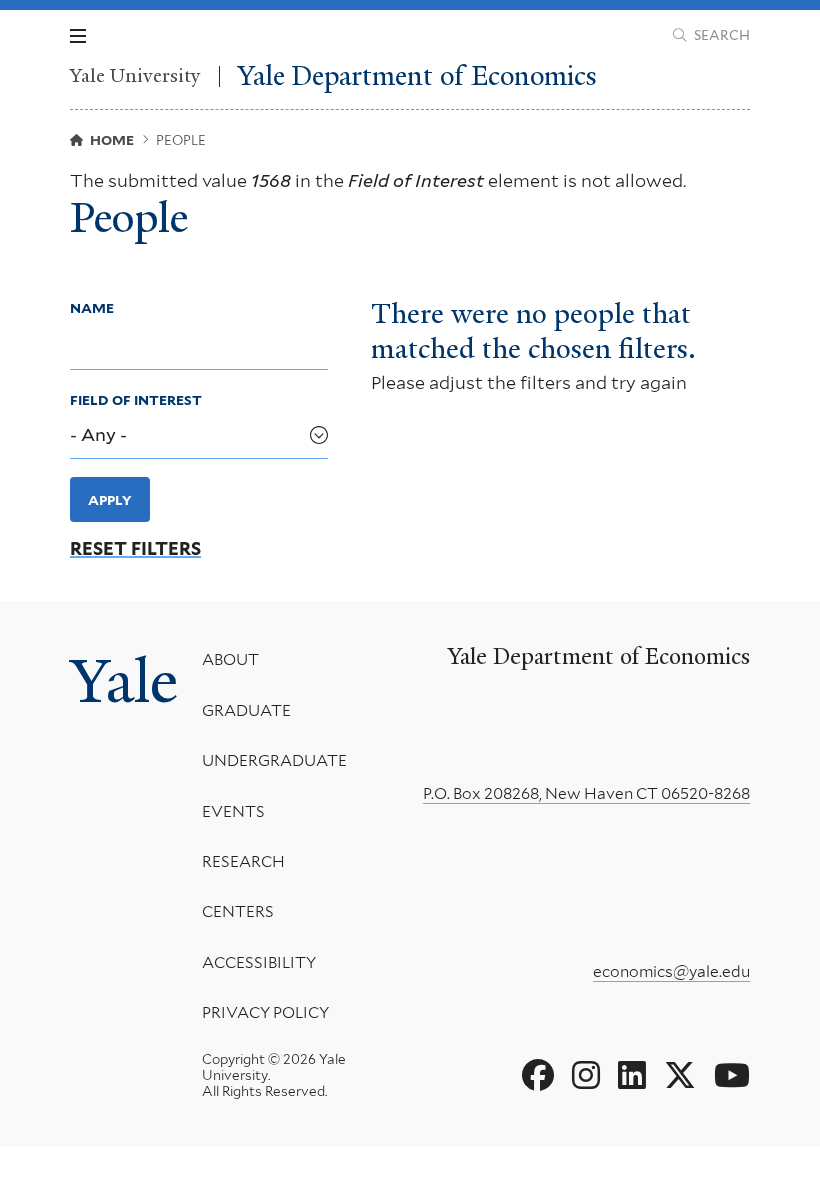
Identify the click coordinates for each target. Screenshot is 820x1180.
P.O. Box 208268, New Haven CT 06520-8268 (586, 793)
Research (243, 861)
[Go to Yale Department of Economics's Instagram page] (586, 1076)
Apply (110, 500)
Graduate (246, 710)
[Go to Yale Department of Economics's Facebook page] (538, 1076)
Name (92, 308)
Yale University (135, 76)
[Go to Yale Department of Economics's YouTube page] (732, 1076)
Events (233, 811)
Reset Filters (135, 549)
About (230, 659)
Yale (124, 681)
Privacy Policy (265, 1012)
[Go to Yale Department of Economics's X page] (680, 1076)
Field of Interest (136, 400)
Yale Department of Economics (417, 76)
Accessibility (259, 962)
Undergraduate (274, 760)
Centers (238, 911)
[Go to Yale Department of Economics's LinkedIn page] (632, 1076)
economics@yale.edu (671, 971)
